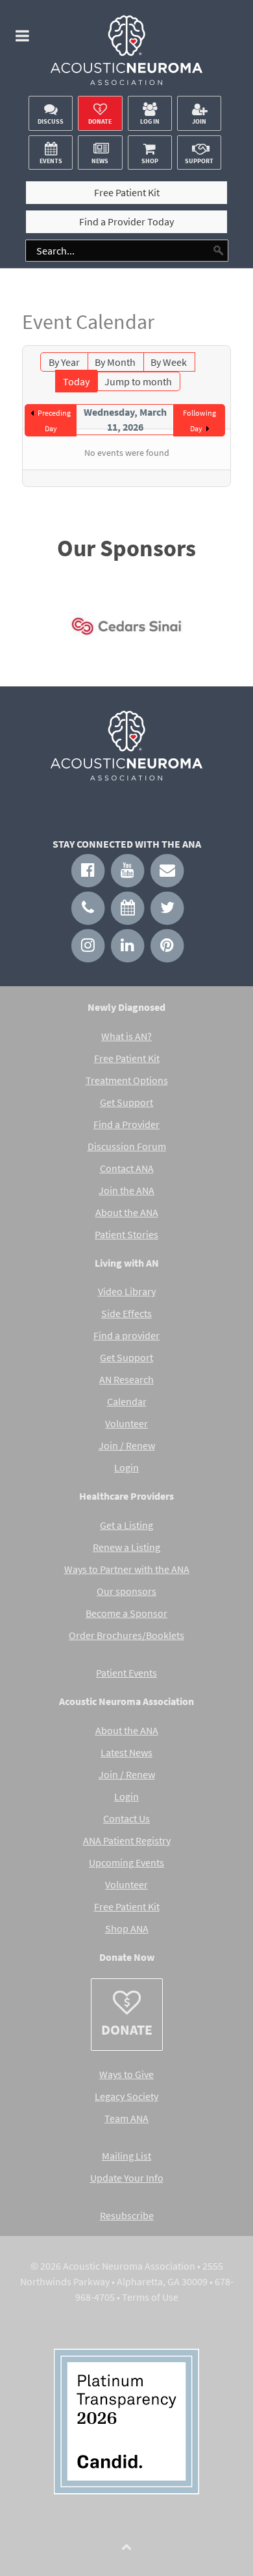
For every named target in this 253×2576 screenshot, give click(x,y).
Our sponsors (126, 1591)
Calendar (127, 1401)
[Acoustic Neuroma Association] (126, 54)
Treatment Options (127, 1080)
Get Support (126, 1102)
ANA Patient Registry (127, 1840)
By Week (169, 362)
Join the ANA (126, 1190)
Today (76, 381)
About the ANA (127, 1212)
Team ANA (126, 2118)
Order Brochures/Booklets (126, 1635)
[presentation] (42, 630)
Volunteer (126, 1423)
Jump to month (138, 381)
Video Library (127, 1291)
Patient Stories (126, 1234)
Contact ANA (127, 1168)
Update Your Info (127, 2178)
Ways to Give (126, 2074)
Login (126, 1467)
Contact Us (126, 1818)
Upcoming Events (126, 1862)
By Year (64, 362)
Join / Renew (127, 1445)
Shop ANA (127, 1928)
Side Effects (126, 1313)
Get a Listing (126, 1525)
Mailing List (126, 2156)
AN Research (126, 1379)
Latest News (126, 1752)
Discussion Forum (127, 1146)
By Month (115, 362)
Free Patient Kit (127, 1058)
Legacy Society (126, 2096)
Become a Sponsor (126, 1613)
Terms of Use (150, 2297)
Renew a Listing (126, 1547)
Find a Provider (126, 1124)
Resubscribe (127, 2215)
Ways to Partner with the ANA (127, 1569)
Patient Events (126, 1673)
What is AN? (126, 1036)
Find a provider (126, 1335)
